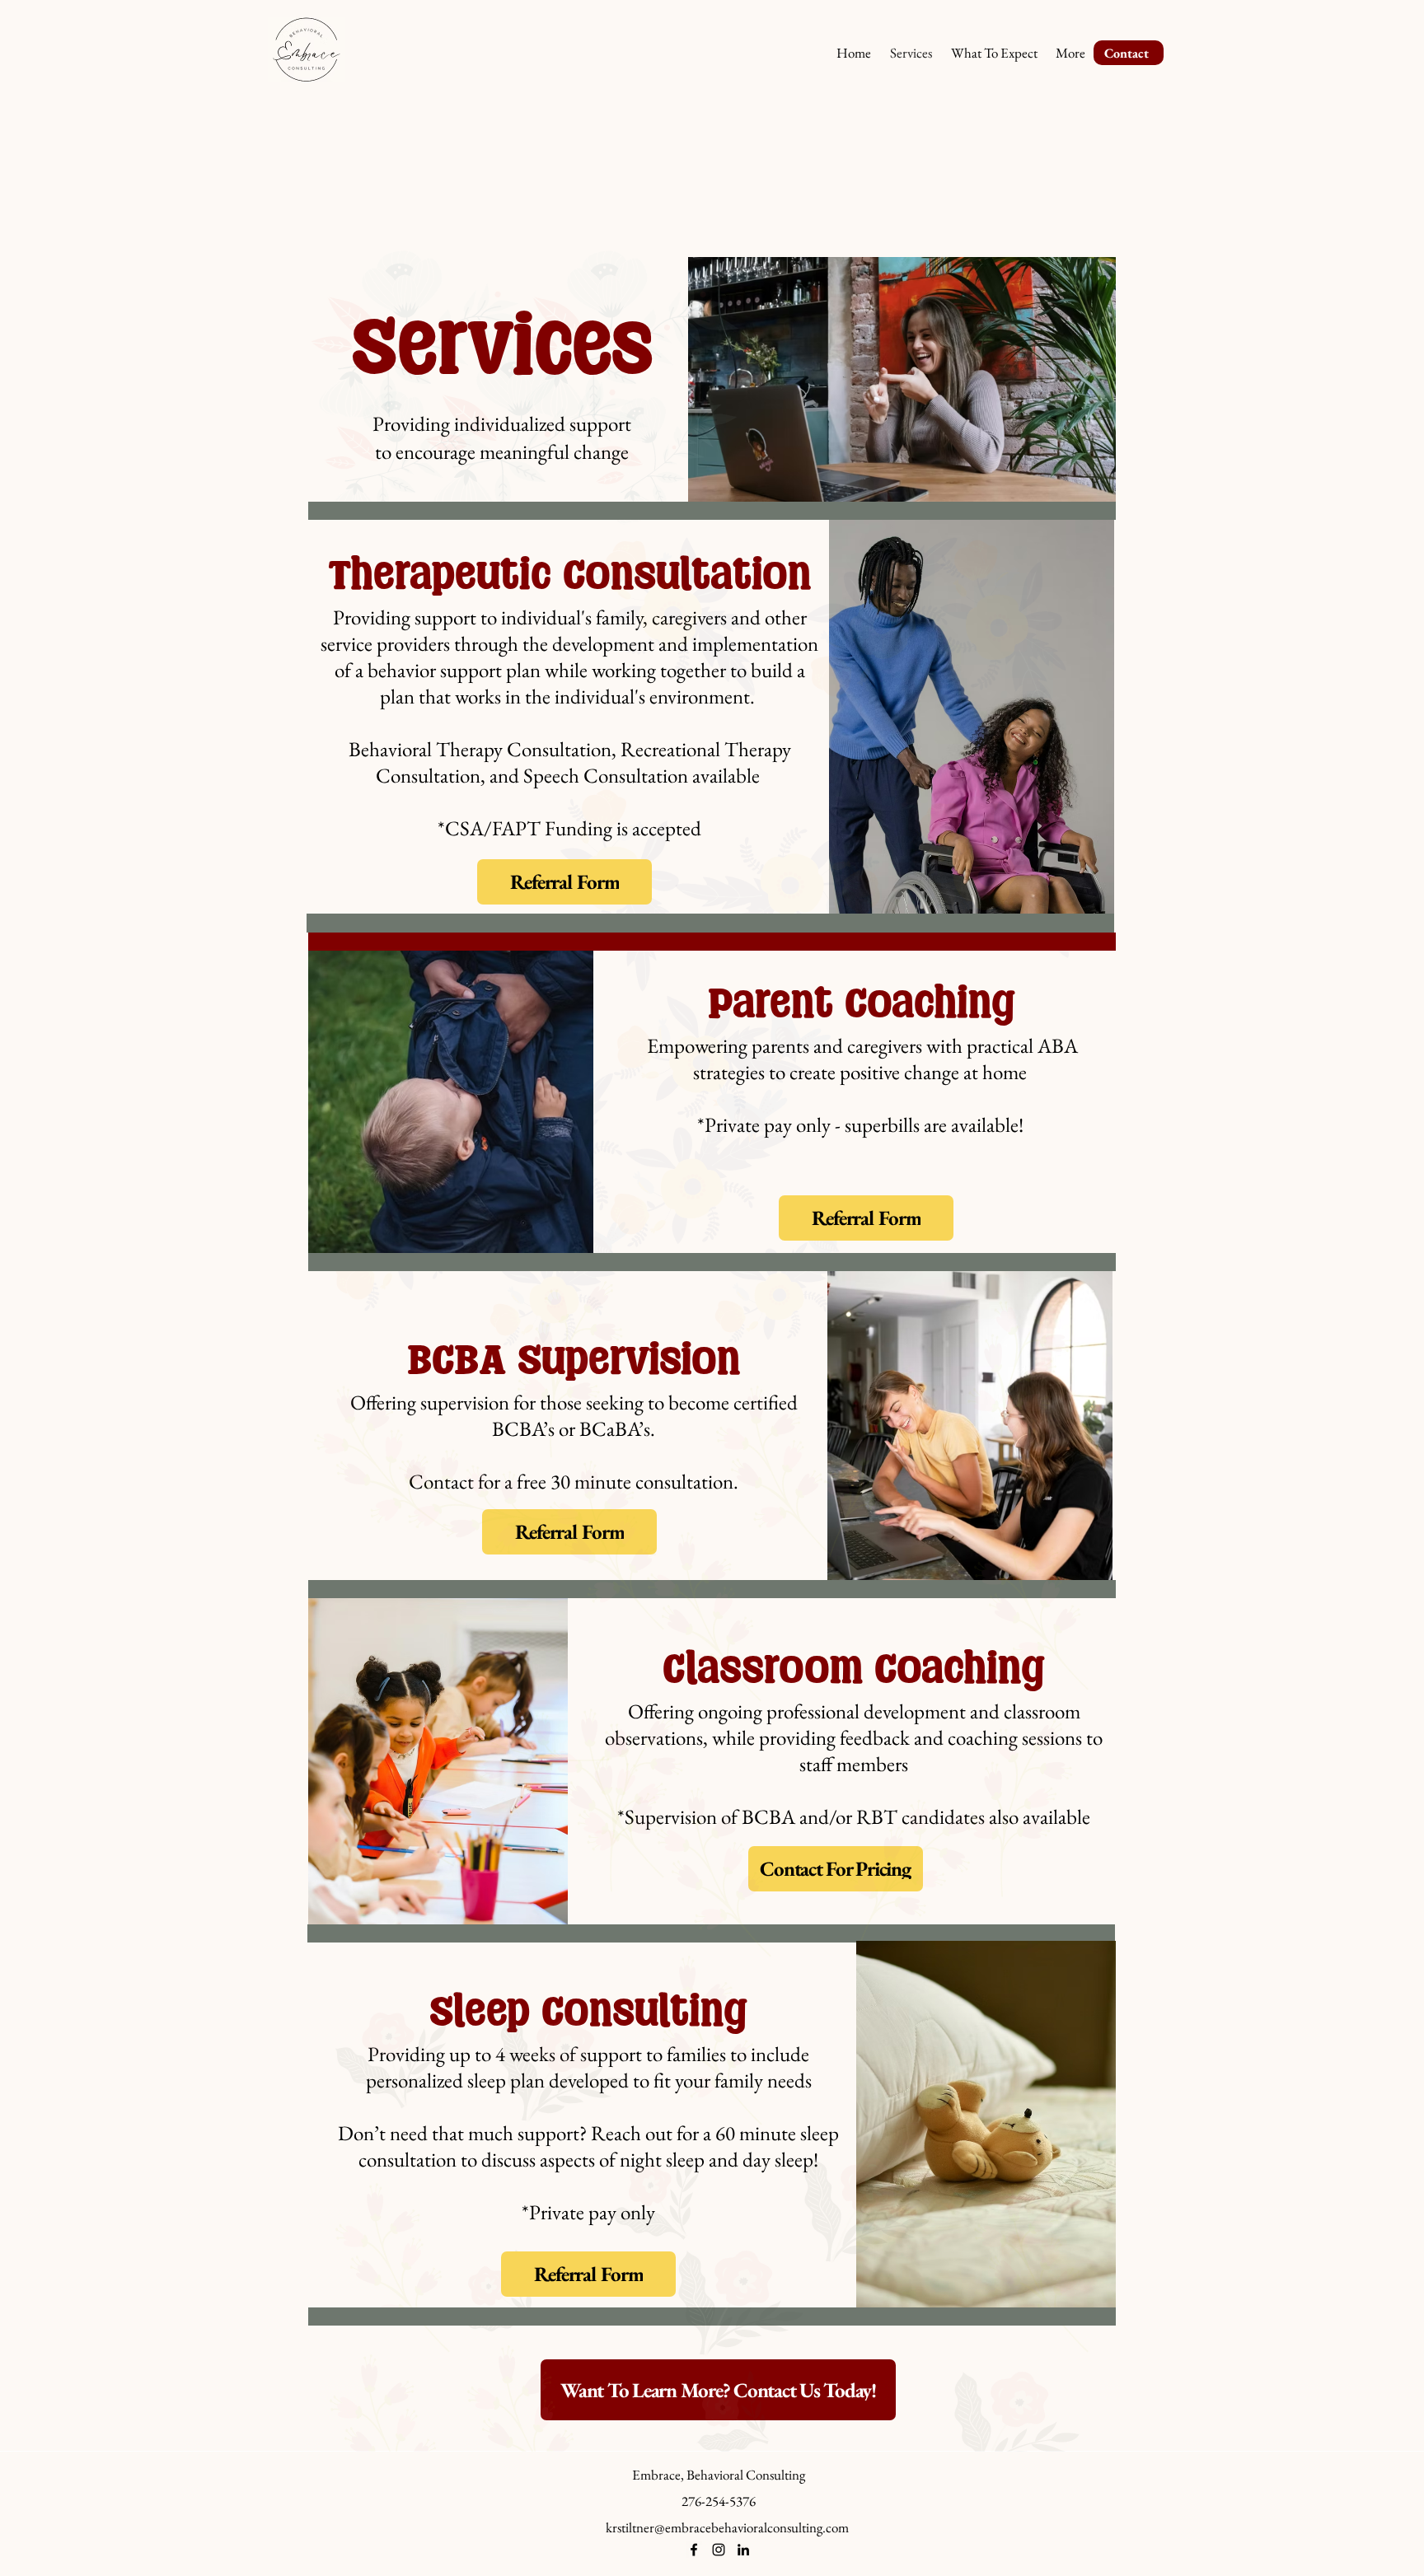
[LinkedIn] (743, 2550)
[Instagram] (719, 2550)
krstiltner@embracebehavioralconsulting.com (727, 2527)
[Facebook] (694, 2550)
